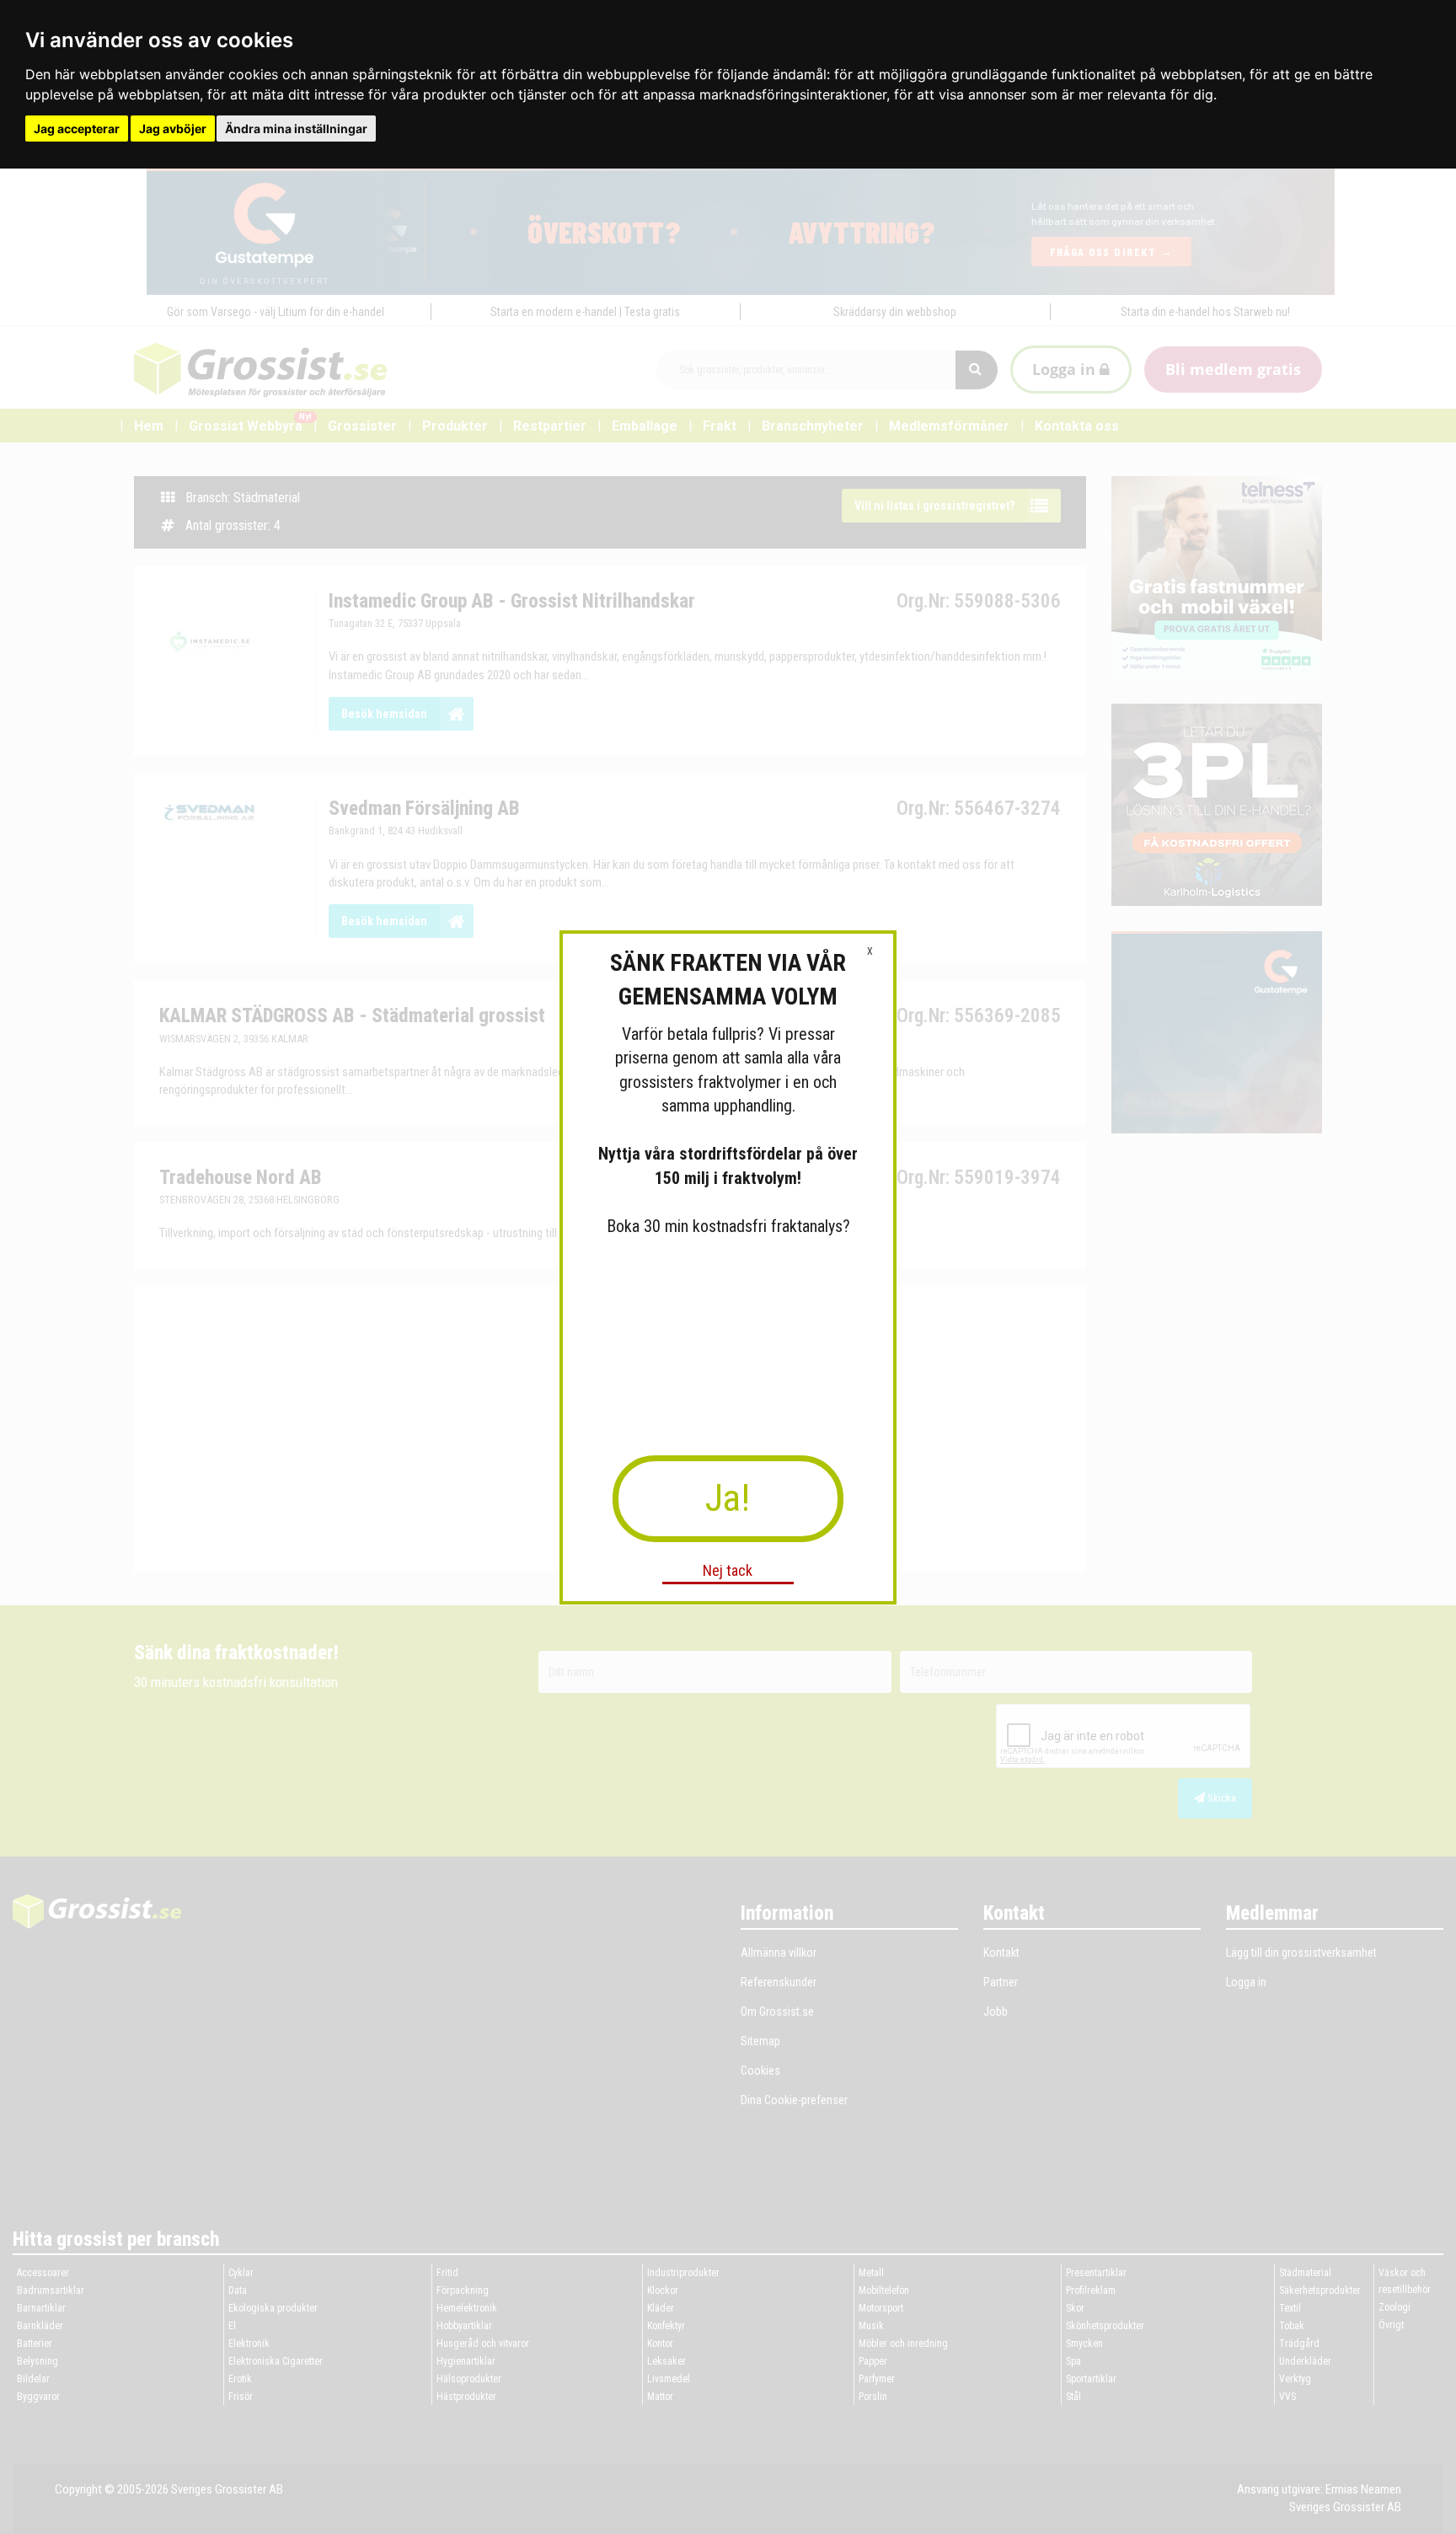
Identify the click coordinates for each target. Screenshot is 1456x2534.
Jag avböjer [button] (173, 129)
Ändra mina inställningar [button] (296, 129)
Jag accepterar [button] (77, 129)
